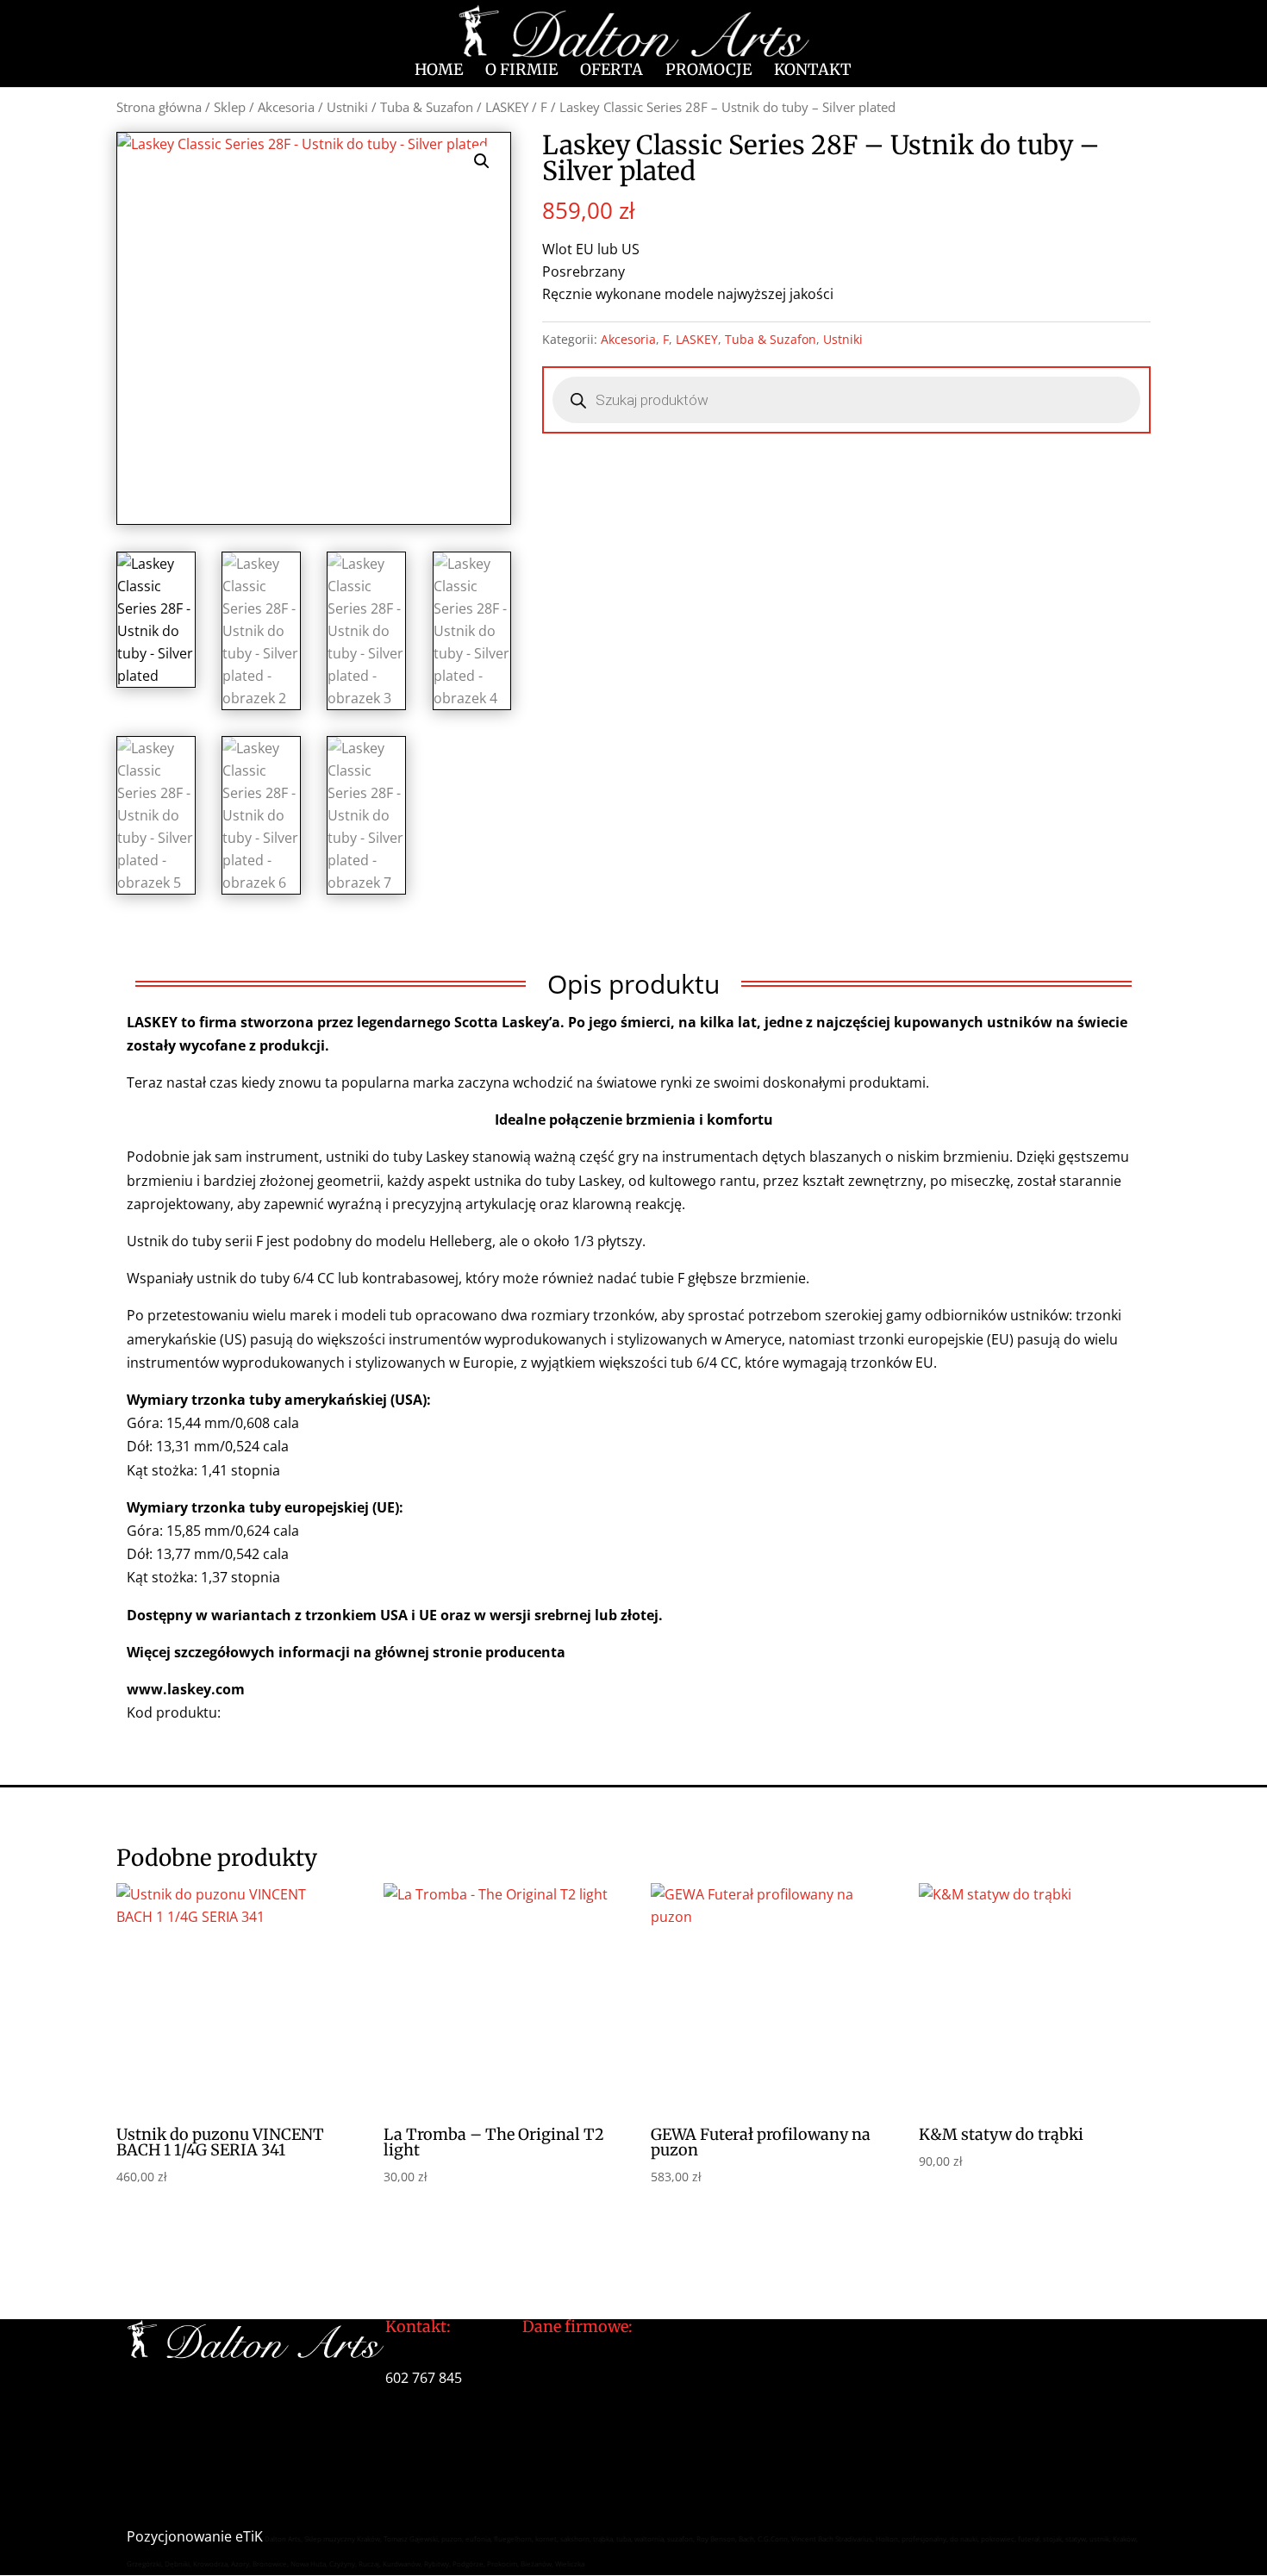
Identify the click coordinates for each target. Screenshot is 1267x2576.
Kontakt (813, 72)
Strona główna (159, 107)
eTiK (249, 2536)
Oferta (612, 72)
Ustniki (347, 107)
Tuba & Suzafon (427, 107)
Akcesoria (286, 107)
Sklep (230, 107)
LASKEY (507, 107)
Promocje (708, 72)
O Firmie (521, 72)
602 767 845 (424, 2378)
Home (439, 72)
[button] (482, 161)
